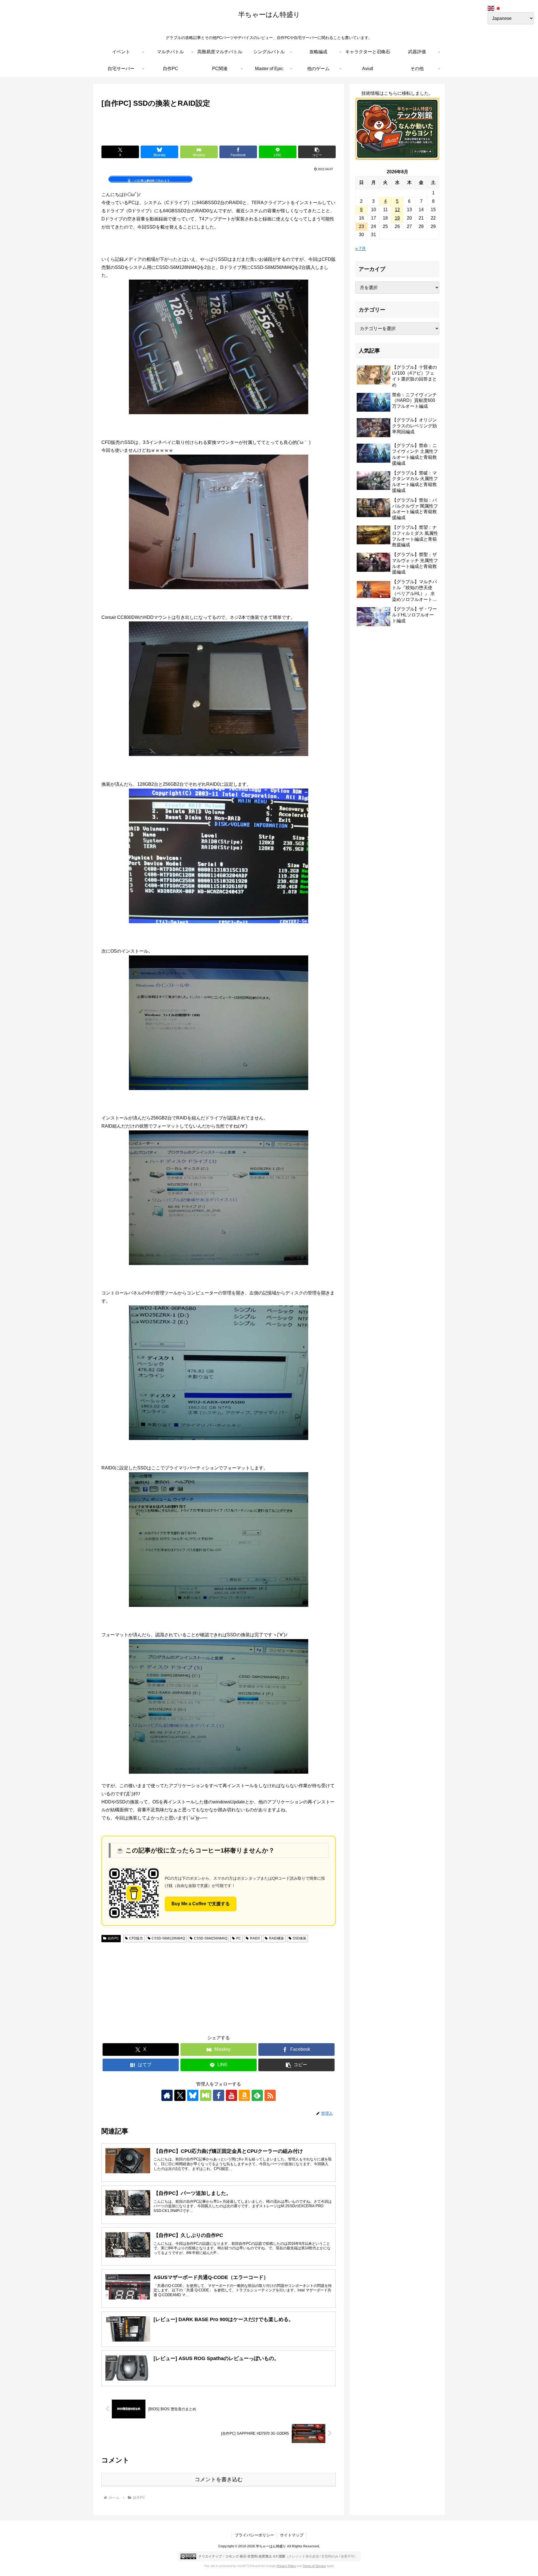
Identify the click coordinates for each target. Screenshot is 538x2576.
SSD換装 (299, 1938)
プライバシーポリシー (254, 2535)
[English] (491, 8)
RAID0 (255, 1938)
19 (397, 218)
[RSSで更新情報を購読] (270, 2095)
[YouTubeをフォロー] (231, 2095)
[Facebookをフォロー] (219, 2095)
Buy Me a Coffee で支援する (201, 1904)
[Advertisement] (219, 125)
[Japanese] (498, 8)
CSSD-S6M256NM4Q (211, 1938)
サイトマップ (292, 2535)
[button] (317, 152)
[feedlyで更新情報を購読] (257, 2095)
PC (239, 1938)
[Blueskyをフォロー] (193, 2095)
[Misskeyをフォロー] (206, 2095)
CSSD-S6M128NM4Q (168, 1938)
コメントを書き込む (219, 2479)
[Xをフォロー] (180, 2095)
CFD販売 (136, 1938)
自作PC (113, 1938)
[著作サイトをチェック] (167, 2095)
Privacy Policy (286, 2566)
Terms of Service (314, 2566)
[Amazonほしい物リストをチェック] (244, 2095)
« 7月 (361, 249)
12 (397, 210)
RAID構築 (276, 1938)
